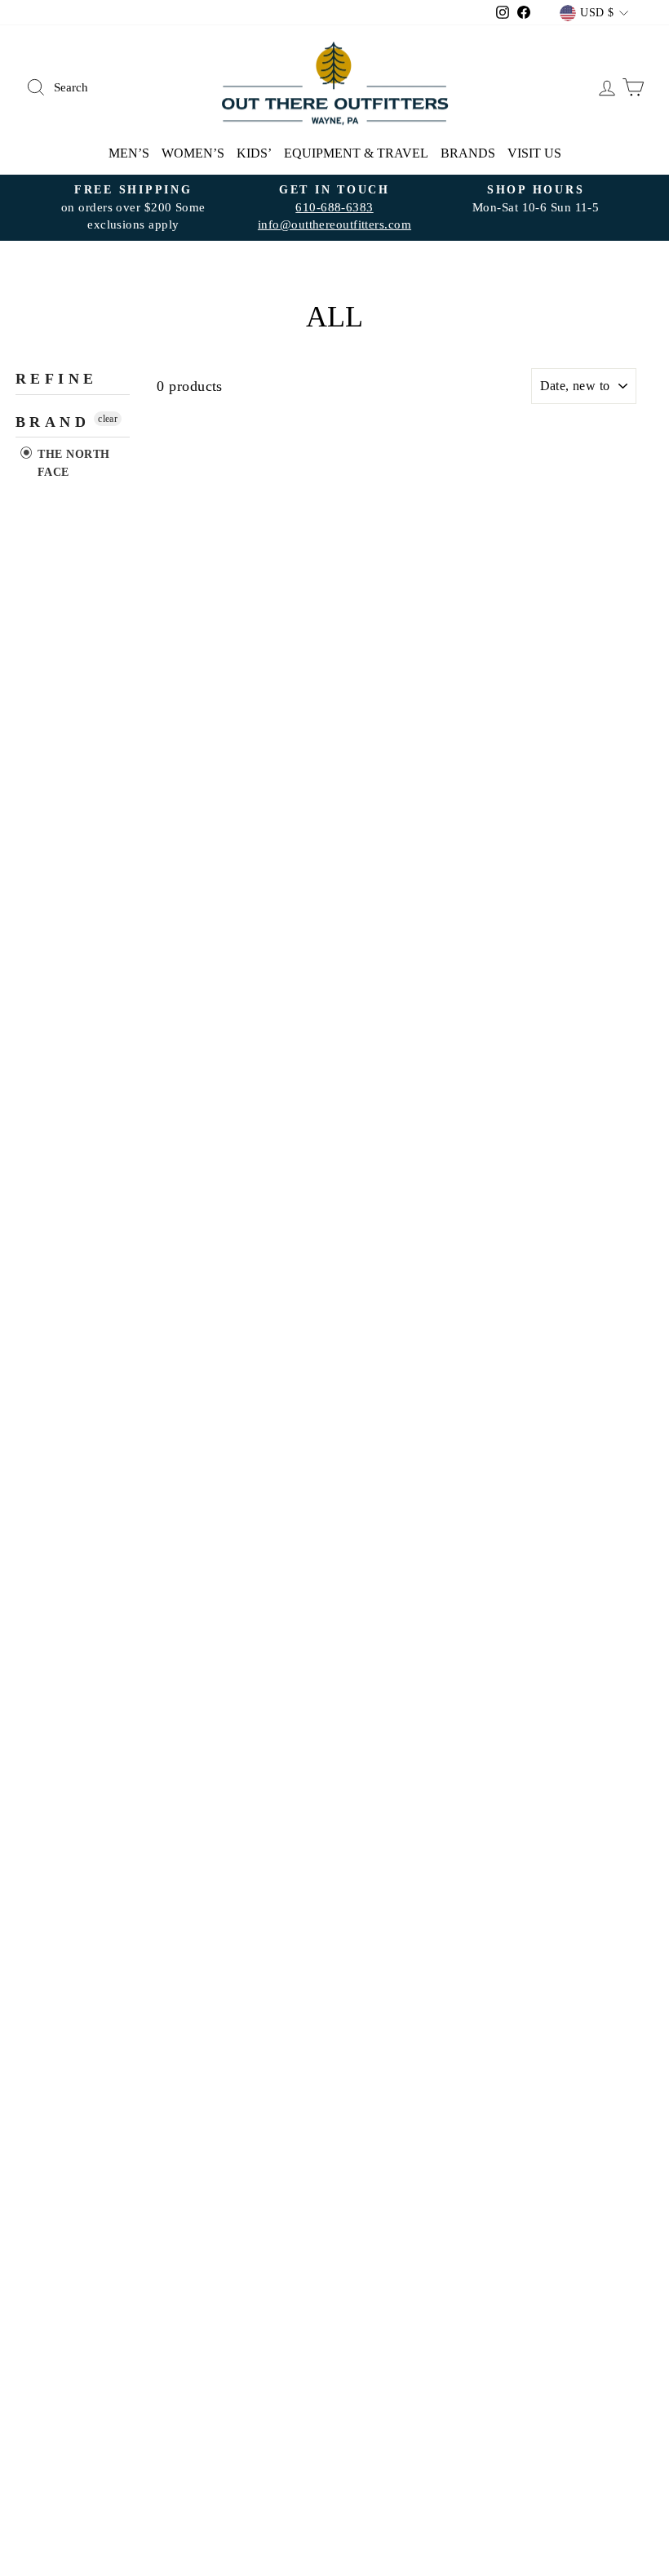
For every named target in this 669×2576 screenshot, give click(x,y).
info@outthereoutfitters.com (334, 224)
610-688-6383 (334, 207)
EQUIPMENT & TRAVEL (356, 153)
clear (108, 419)
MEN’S (129, 153)
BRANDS (468, 153)
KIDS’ (254, 153)
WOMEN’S (193, 153)
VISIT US (534, 153)
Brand (53, 422)
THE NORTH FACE (72, 463)
